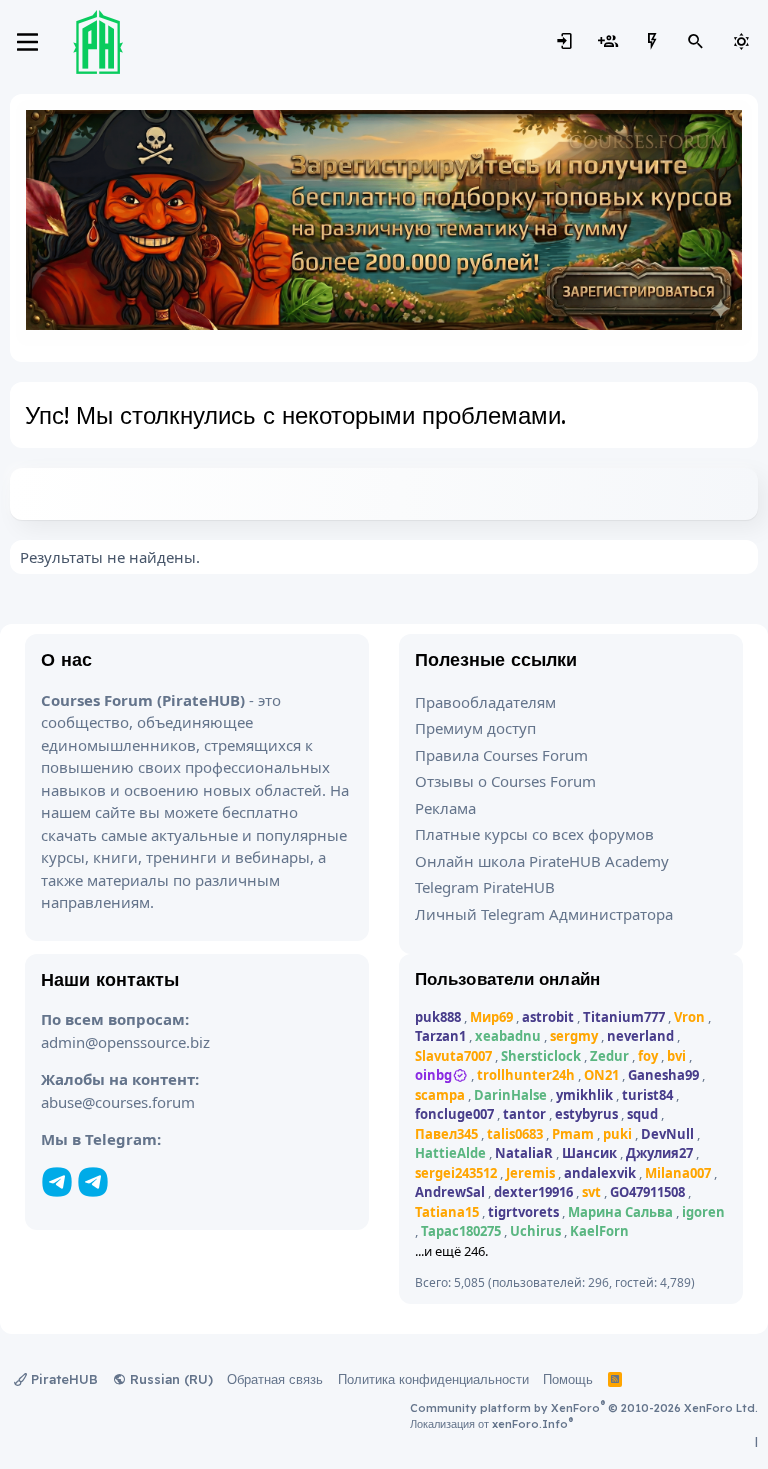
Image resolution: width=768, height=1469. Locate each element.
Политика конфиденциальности (433, 1379)
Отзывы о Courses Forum (505, 781)
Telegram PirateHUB (485, 887)
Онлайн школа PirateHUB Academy (542, 861)
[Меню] (27, 42)
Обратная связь (275, 1379)
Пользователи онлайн (507, 978)
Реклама (445, 808)
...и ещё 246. (451, 1251)
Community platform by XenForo (584, 1408)
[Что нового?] (652, 42)
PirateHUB (62, 1379)
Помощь (568, 1379)
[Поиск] (696, 42)
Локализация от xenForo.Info (491, 1424)
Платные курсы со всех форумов (534, 834)
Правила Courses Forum (501, 755)
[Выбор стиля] (741, 42)
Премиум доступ (475, 728)
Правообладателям (485, 702)
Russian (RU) (169, 1379)
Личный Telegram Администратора (544, 914)
